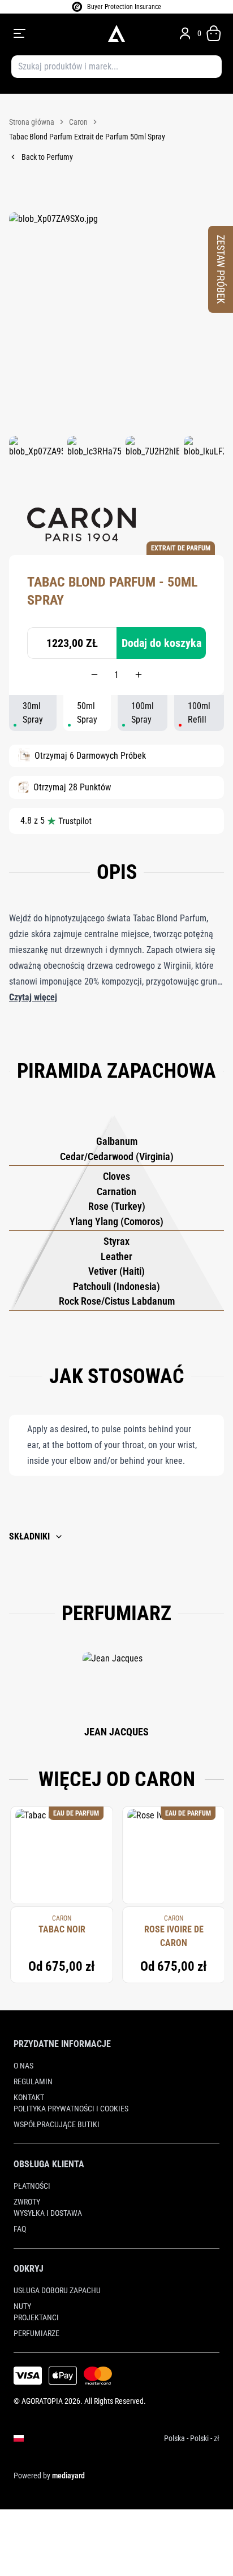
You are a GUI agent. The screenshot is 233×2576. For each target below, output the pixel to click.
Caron (78, 122)
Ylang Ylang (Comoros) (116, 1221)
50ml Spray (87, 713)
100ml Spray (143, 713)
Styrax (116, 1241)
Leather (116, 1256)
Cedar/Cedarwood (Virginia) (117, 1156)
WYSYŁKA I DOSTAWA (48, 2213)
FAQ (20, 2229)
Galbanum (117, 1141)
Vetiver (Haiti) (116, 1271)
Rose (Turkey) (117, 1206)
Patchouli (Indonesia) (116, 1286)
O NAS (23, 2066)
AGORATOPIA (42, 2401)
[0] (214, 33)
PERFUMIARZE (36, 2333)
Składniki (29, 1536)
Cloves (116, 1176)
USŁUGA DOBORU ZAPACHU (57, 2290)
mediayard (68, 2476)
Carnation (116, 1191)
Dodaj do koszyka (161, 643)
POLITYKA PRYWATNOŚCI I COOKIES (71, 2109)
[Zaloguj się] (185, 33)
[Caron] (81, 524)
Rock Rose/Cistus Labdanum (117, 1301)
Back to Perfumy (47, 157)
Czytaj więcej (33, 997)
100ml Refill (199, 713)
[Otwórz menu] (53, 33)
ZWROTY (27, 2202)
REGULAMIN (33, 2081)
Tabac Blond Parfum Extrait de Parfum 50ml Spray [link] (87, 137)
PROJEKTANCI (36, 2317)
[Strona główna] (116, 33)
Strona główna (32, 122)
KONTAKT (29, 2097)
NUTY (22, 2306)
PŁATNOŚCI (32, 2186)
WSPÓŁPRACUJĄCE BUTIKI (57, 2124)
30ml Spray (33, 713)
